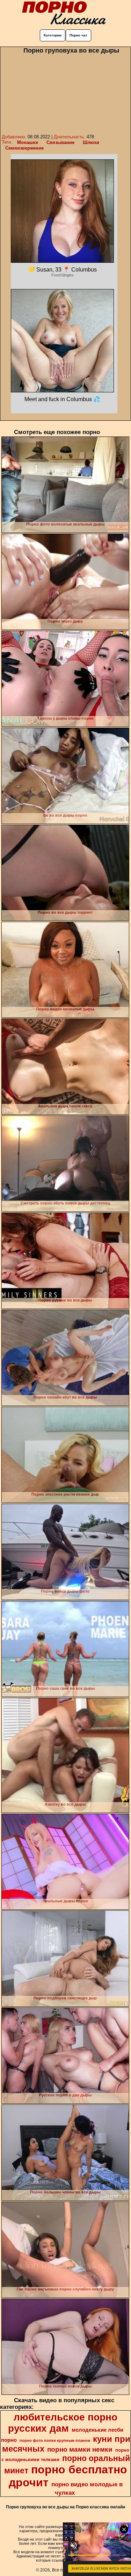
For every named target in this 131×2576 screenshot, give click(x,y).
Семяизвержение (24, 148)
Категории (53, 35)
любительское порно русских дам (63, 2423)
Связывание (60, 142)
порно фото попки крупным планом (55, 2440)
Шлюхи (91, 142)
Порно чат (78, 35)
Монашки (28, 142)
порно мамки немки (80, 2449)
